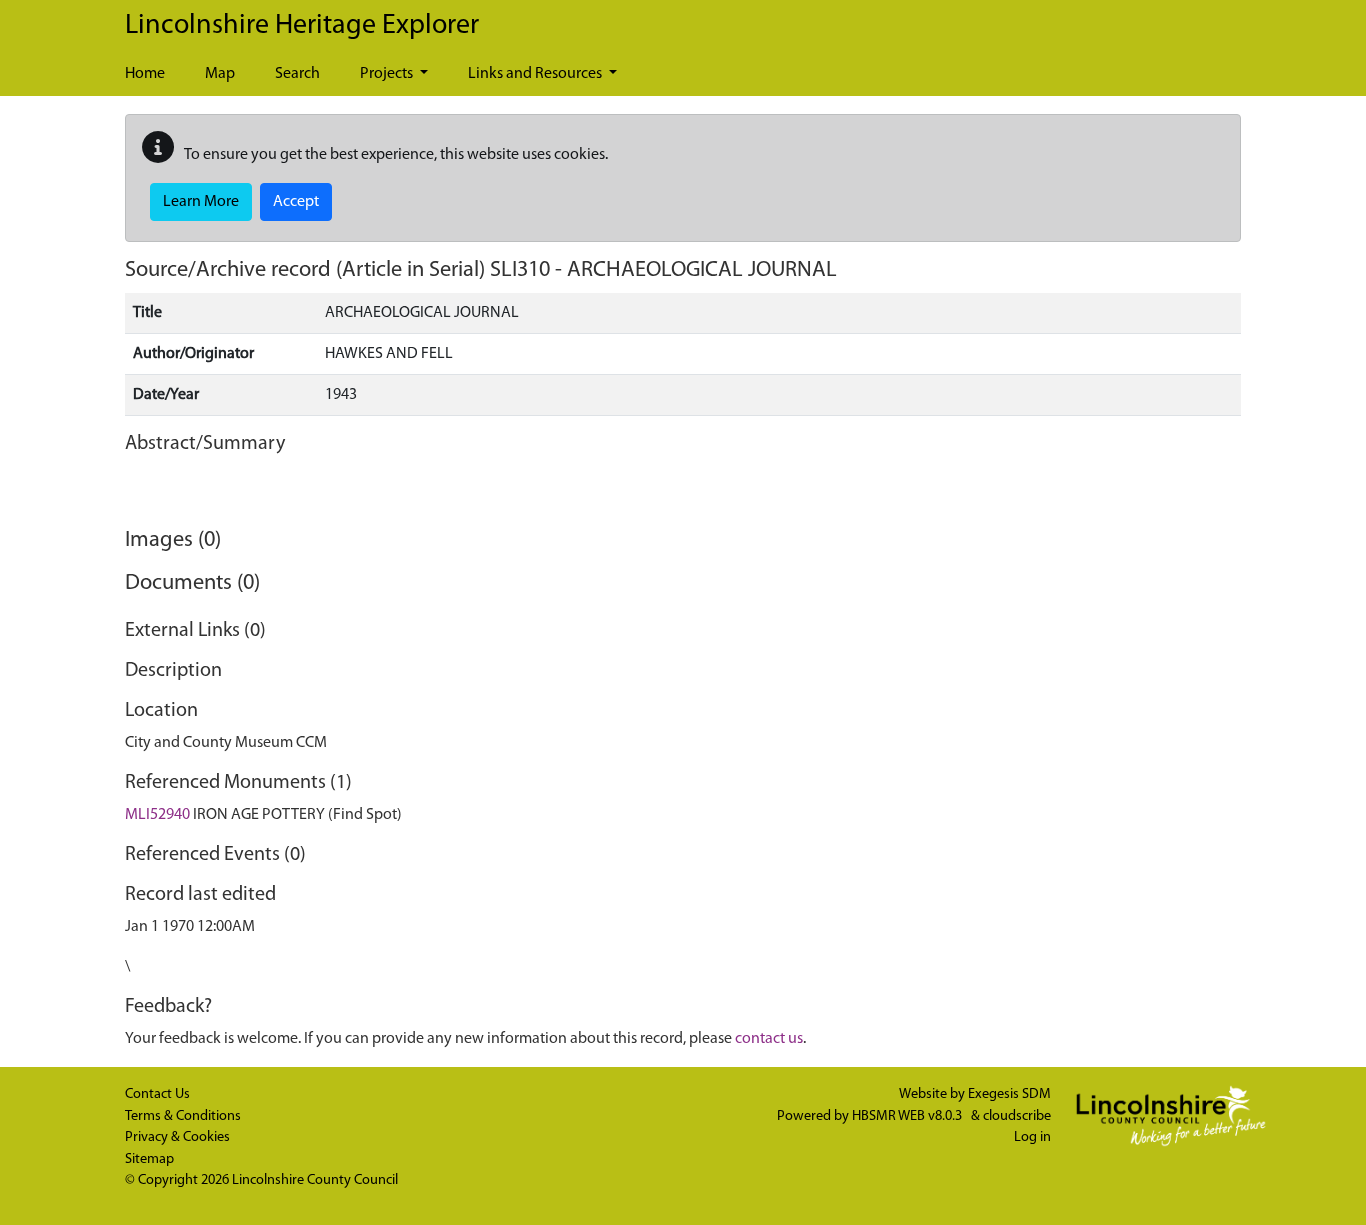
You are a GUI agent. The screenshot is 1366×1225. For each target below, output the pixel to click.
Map (220, 74)
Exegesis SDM (1009, 1094)
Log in (1032, 1137)
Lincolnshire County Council (315, 1180)
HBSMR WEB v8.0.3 (908, 1116)
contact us (769, 1039)
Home (145, 74)
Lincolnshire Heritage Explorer (302, 26)
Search (297, 74)
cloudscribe (1017, 1116)
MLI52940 (157, 815)
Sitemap (149, 1159)
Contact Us (157, 1094)
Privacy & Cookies (177, 1137)
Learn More (201, 202)
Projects (388, 74)
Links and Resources (536, 74)
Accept (296, 202)
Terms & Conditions (183, 1116)
